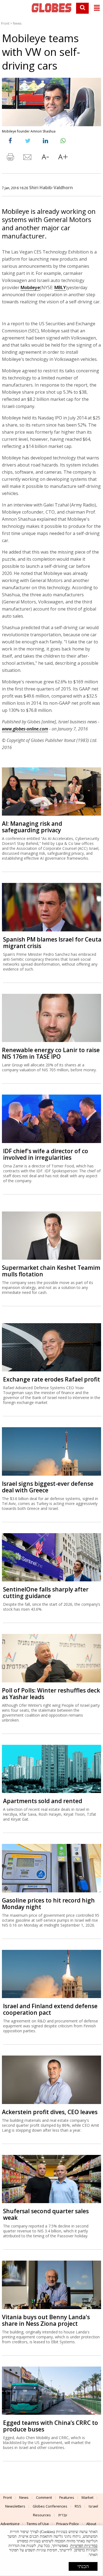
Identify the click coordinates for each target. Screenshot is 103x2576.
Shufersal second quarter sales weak (46, 2214)
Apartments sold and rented (43, 1801)
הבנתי (83, 2566)
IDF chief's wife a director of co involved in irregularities (46, 1154)
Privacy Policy (68, 2524)
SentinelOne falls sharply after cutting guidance (46, 1593)
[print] (10, 158)
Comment (44, 2497)
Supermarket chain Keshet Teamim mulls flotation (51, 1271)
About (91, 2524)
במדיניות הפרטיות (84, 2546)
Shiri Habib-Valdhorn (51, 188)
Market (87, 2497)
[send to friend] (28, 158)
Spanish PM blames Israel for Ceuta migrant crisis (52, 943)
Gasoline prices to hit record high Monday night (48, 1904)
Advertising (10, 2524)
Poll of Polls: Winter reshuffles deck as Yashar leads (51, 1694)
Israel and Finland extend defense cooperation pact (50, 2009)
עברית (63, 2515)
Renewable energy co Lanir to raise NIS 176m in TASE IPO (51, 1053)
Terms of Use (38, 2524)
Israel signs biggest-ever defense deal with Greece (48, 1487)
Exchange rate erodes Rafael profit (51, 1379)
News (17, 23)
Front (5, 23)
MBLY (60, 287)
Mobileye (30, 287)
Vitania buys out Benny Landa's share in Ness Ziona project (46, 2320)
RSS (78, 2506)
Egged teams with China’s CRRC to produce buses (51, 2426)
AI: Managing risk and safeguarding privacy (32, 827)
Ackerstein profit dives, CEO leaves (50, 2112)
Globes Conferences (50, 2506)
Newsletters (15, 2506)
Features (67, 2497)
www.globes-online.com (25, 729)
